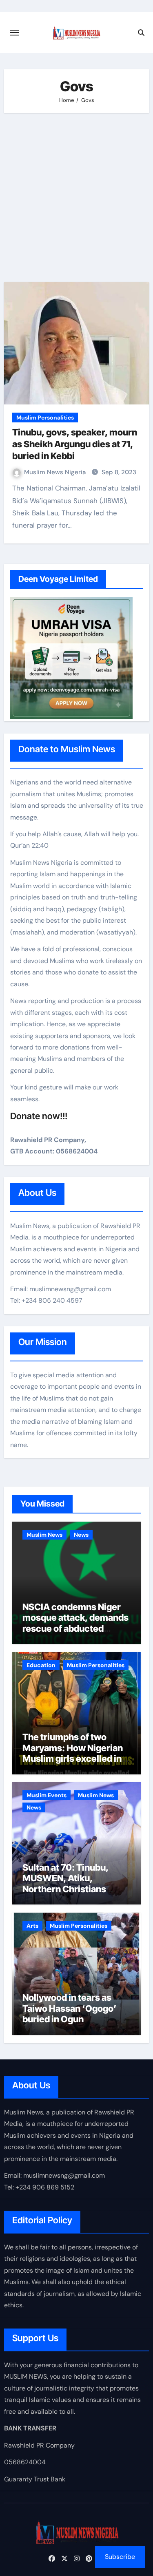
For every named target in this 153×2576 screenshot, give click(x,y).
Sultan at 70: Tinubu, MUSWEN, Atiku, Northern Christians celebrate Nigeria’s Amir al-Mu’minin (74, 1889)
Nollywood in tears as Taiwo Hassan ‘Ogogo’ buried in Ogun (70, 2008)
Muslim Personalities (45, 418)
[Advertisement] (76, 198)
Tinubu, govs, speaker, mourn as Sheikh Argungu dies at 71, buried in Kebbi (75, 444)
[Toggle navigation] (15, 33)
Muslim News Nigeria (56, 472)
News (81, 1535)
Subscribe (120, 2557)
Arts (32, 1926)
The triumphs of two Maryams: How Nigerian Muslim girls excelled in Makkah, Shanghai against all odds (73, 1759)
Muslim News (44, 1535)
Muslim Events (47, 1795)
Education (41, 1665)
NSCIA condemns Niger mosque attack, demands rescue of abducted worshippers (75, 1623)
